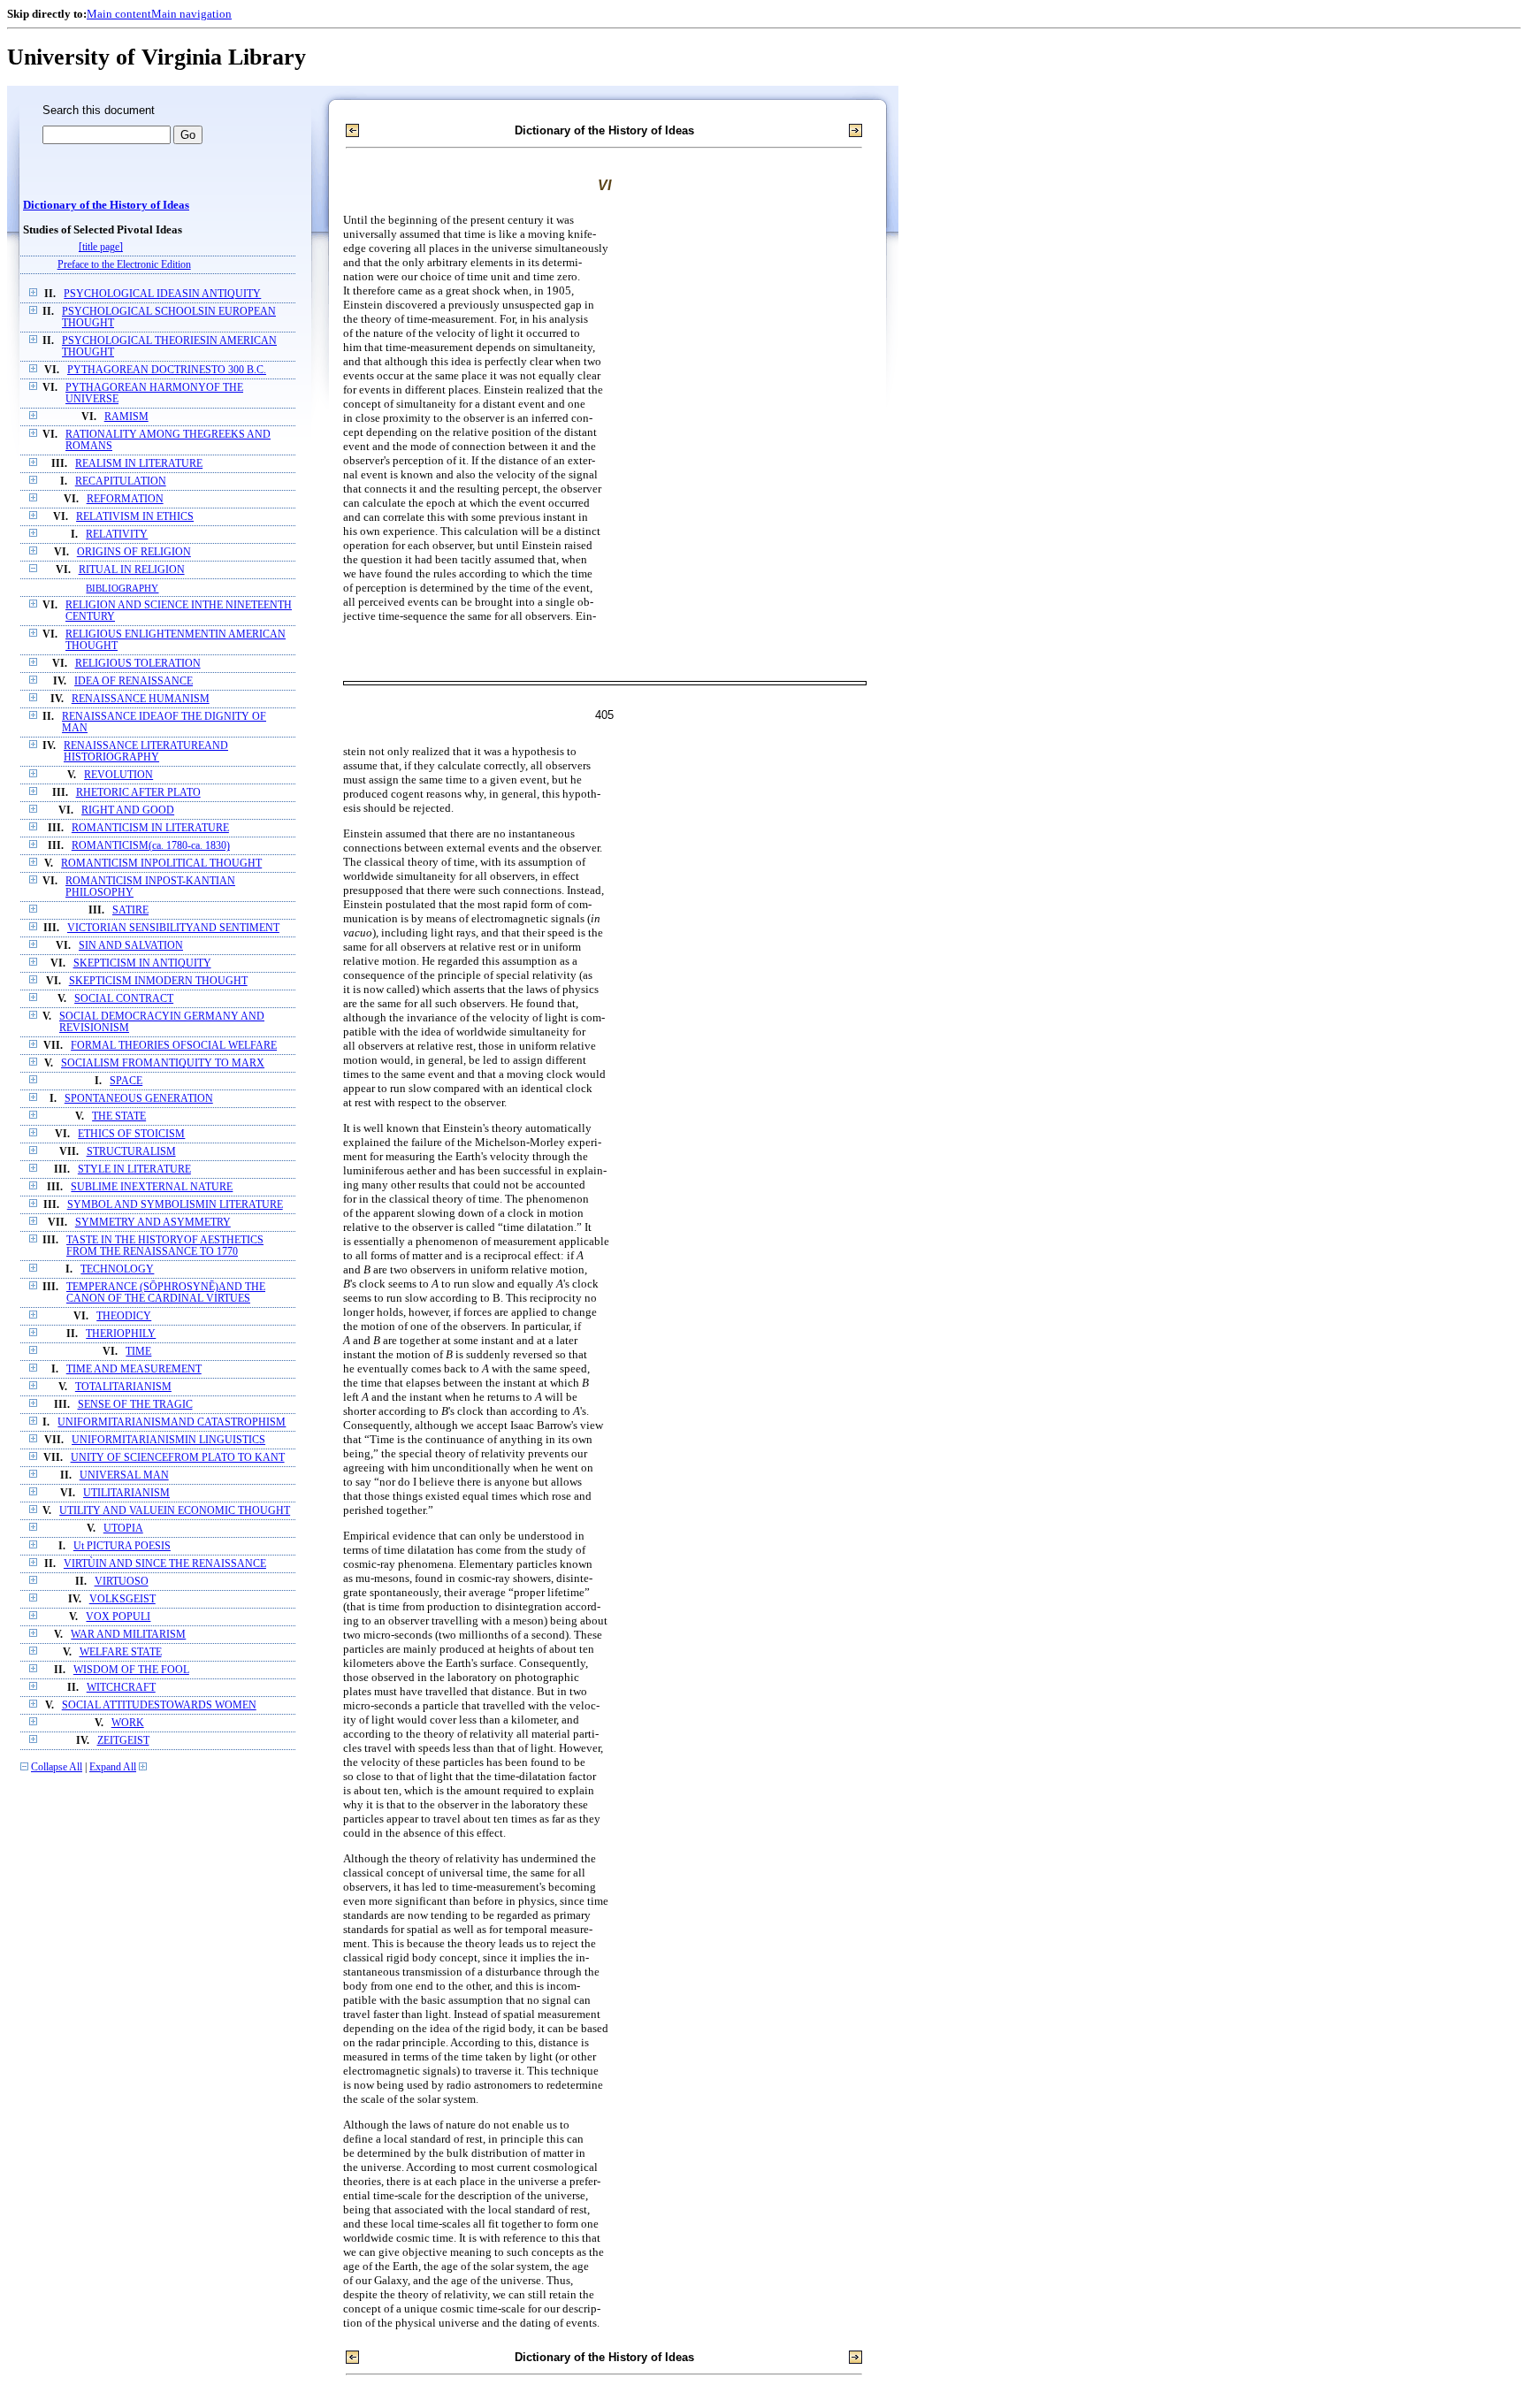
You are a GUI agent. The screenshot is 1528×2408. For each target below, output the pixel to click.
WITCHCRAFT (121, 1688)
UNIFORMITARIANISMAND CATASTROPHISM (172, 1422)
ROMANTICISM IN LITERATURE (150, 828)
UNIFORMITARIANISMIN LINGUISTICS (168, 1440)
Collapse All (57, 1767)
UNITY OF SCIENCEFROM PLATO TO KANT (178, 1458)
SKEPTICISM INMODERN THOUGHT (158, 981)
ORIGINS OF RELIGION (134, 552)
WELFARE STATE (121, 1652)
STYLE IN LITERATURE (134, 1170)
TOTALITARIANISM (123, 1387)
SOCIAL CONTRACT (124, 999)
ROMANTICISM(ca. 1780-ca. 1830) (151, 846)
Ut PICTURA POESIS (122, 1546)
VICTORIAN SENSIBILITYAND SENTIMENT (173, 928)
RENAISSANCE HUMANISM (141, 699)
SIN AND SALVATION (131, 946)
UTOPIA (123, 1529)
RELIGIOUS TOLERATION (138, 664)
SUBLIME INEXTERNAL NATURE (152, 1187)
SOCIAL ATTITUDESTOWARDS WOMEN (159, 1705)
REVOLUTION (118, 775)
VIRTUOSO (122, 1582)
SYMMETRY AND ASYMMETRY (153, 1223)
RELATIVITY (117, 535)
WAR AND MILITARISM (128, 1635)
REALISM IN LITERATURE (139, 464)
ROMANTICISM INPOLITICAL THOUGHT (161, 864)
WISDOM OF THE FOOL (131, 1670)
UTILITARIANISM (126, 1493)
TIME (138, 1352)
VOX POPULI (118, 1617)
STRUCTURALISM (131, 1152)
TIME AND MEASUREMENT (134, 1369)
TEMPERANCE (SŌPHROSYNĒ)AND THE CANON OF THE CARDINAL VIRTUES (166, 1293)
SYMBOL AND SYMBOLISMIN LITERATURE (175, 1205)
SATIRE (130, 910)
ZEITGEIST (123, 1741)
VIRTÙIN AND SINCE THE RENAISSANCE (165, 1564)
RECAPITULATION (121, 482)
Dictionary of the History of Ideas (106, 205)
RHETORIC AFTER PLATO (138, 793)
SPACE (126, 1081)
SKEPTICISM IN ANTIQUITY (142, 963)
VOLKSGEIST (122, 1599)
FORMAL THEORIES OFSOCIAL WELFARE (174, 1046)
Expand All (113, 1767)
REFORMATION (125, 499)
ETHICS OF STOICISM (131, 1134)
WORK (128, 1723)
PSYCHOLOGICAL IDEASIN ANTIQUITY (162, 294)
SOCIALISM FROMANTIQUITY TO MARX (163, 1063)
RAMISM (126, 417)
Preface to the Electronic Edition (124, 265)
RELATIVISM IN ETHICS (135, 517)
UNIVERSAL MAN (124, 1475)
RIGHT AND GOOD (128, 810)
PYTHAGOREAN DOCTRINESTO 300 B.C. (167, 370)
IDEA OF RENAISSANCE (134, 681)
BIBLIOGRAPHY (122, 588)
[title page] (101, 247)
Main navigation (191, 14)
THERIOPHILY (121, 1334)
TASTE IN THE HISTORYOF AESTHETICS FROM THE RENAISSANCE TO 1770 (165, 1246)
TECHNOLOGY (117, 1269)
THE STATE (119, 1116)
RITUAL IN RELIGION (132, 570)
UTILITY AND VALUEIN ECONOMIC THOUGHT (175, 1511)
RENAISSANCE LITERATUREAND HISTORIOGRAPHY (146, 752)
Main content (119, 14)
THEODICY (124, 1316)
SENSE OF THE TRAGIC (135, 1405)
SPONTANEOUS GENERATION (139, 1099)
